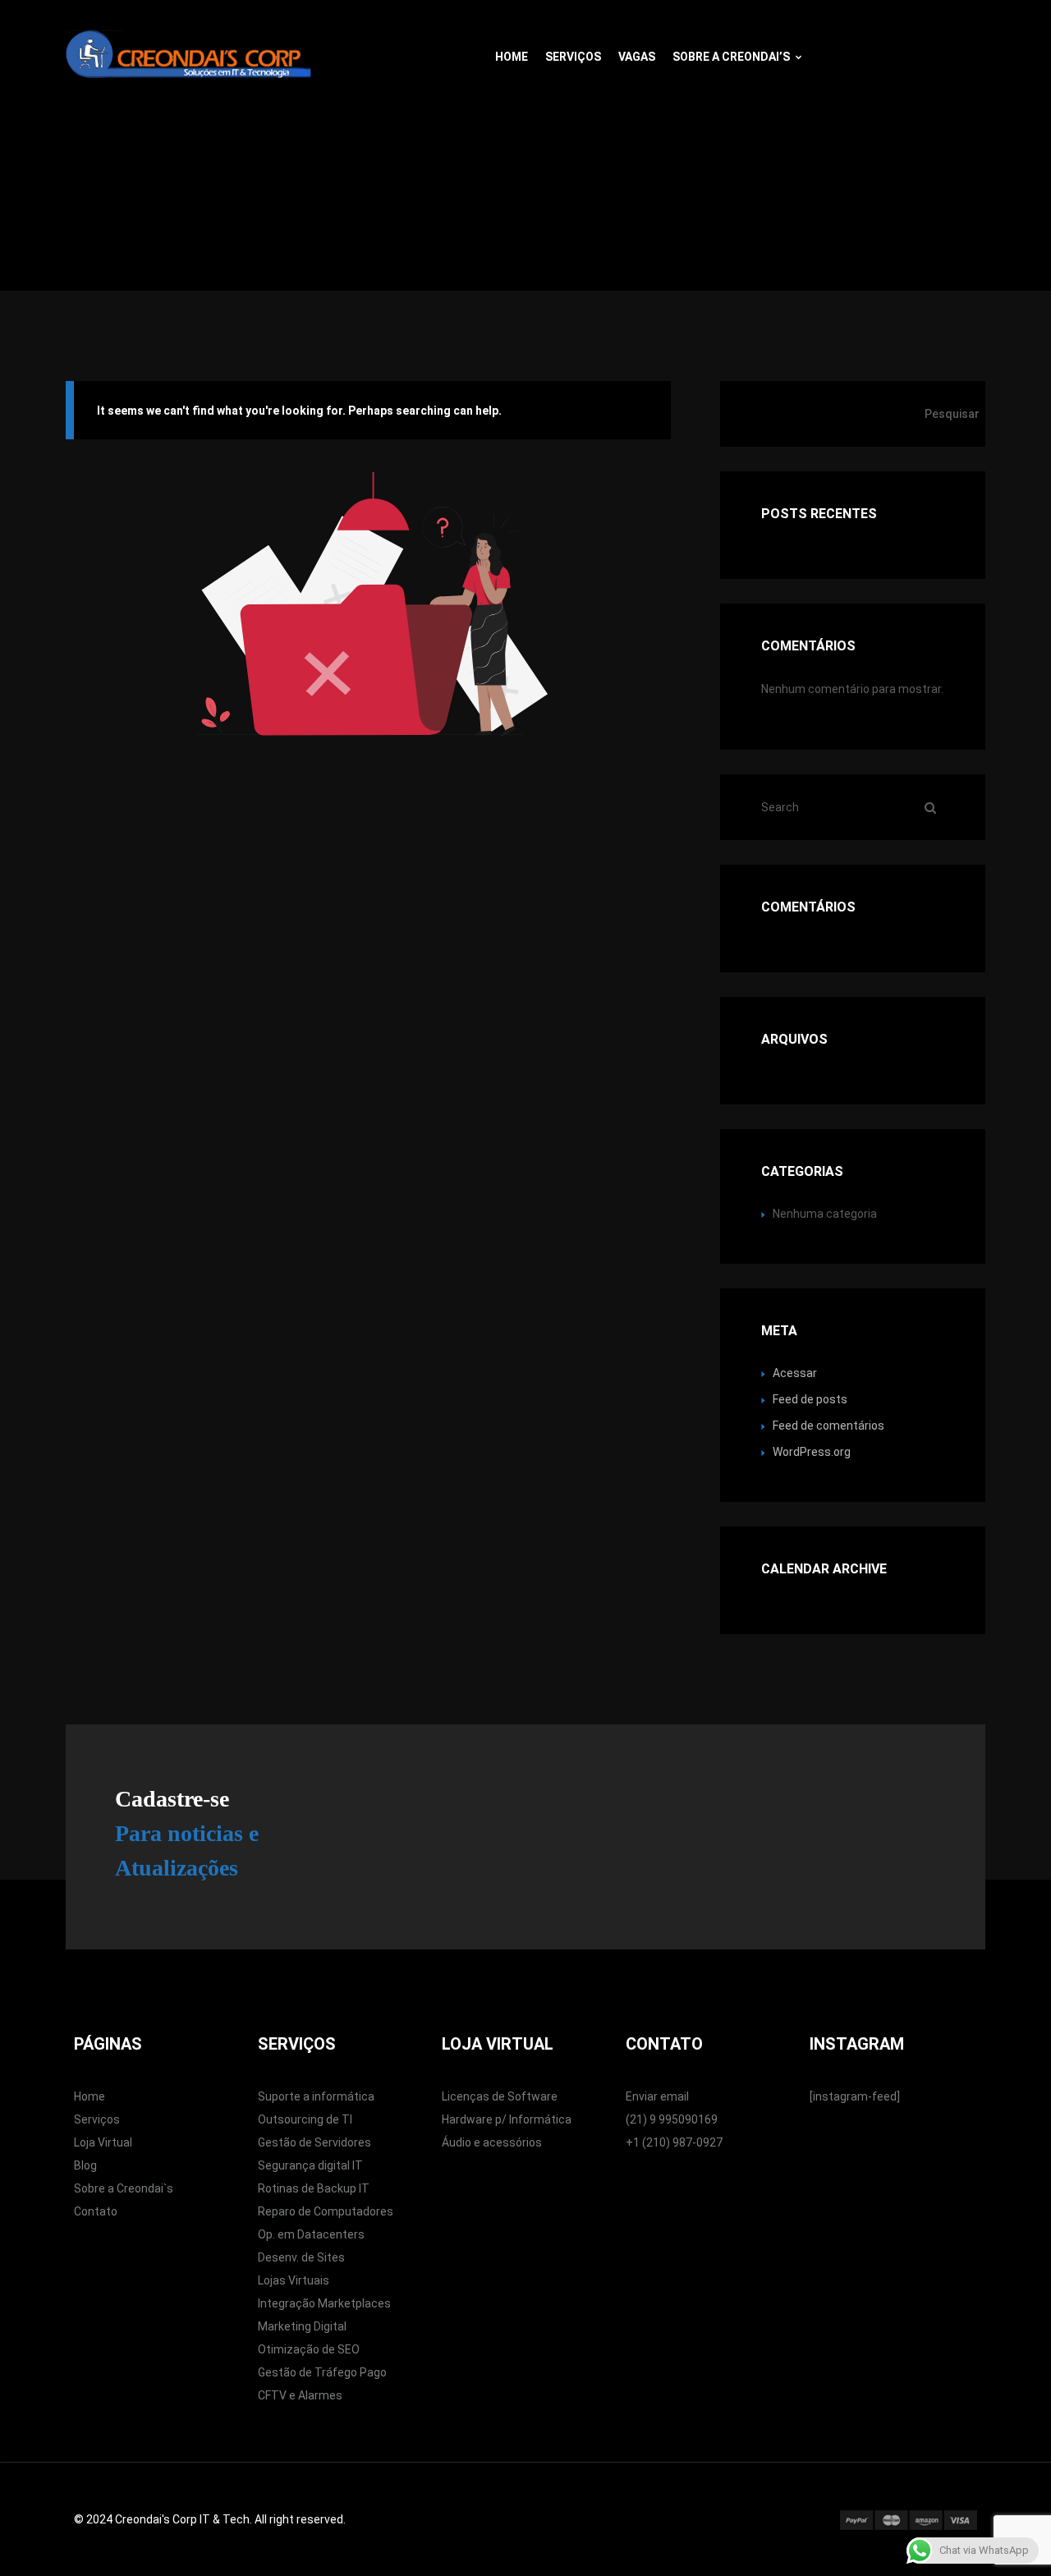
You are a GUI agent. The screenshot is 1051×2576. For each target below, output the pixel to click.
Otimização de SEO (309, 2349)
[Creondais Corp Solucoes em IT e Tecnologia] (189, 49)
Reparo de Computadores (326, 2211)
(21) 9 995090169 (672, 2119)
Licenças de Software (500, 2096)
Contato (96, 2211)
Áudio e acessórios (492, 2142)
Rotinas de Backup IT (314, 2188)
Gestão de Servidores (314, 2142)
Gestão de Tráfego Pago (322, 2372)
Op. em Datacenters (311, 2234)
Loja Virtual (103, 2142)
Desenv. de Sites (301, 2257)
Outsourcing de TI (305, 2119)
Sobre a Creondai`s (124, 2188)
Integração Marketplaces (324, 2303)
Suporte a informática (316, 2096)
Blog (85, 2165)
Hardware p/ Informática (507, 2119)
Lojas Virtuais (294, 2280)
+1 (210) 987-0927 (674, 2142)
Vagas (637, 57)
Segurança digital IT (310, 2165)
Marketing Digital (302, 2326)
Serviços (573, 57)
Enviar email (657, 2096)
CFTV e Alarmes (300, 2395)
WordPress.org (812, 1452)
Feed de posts (810, 1399)
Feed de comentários (828, 1426)
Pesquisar (952, 414)
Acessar (795, 1373)
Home (512, 57)
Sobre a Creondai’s (731, 57)
